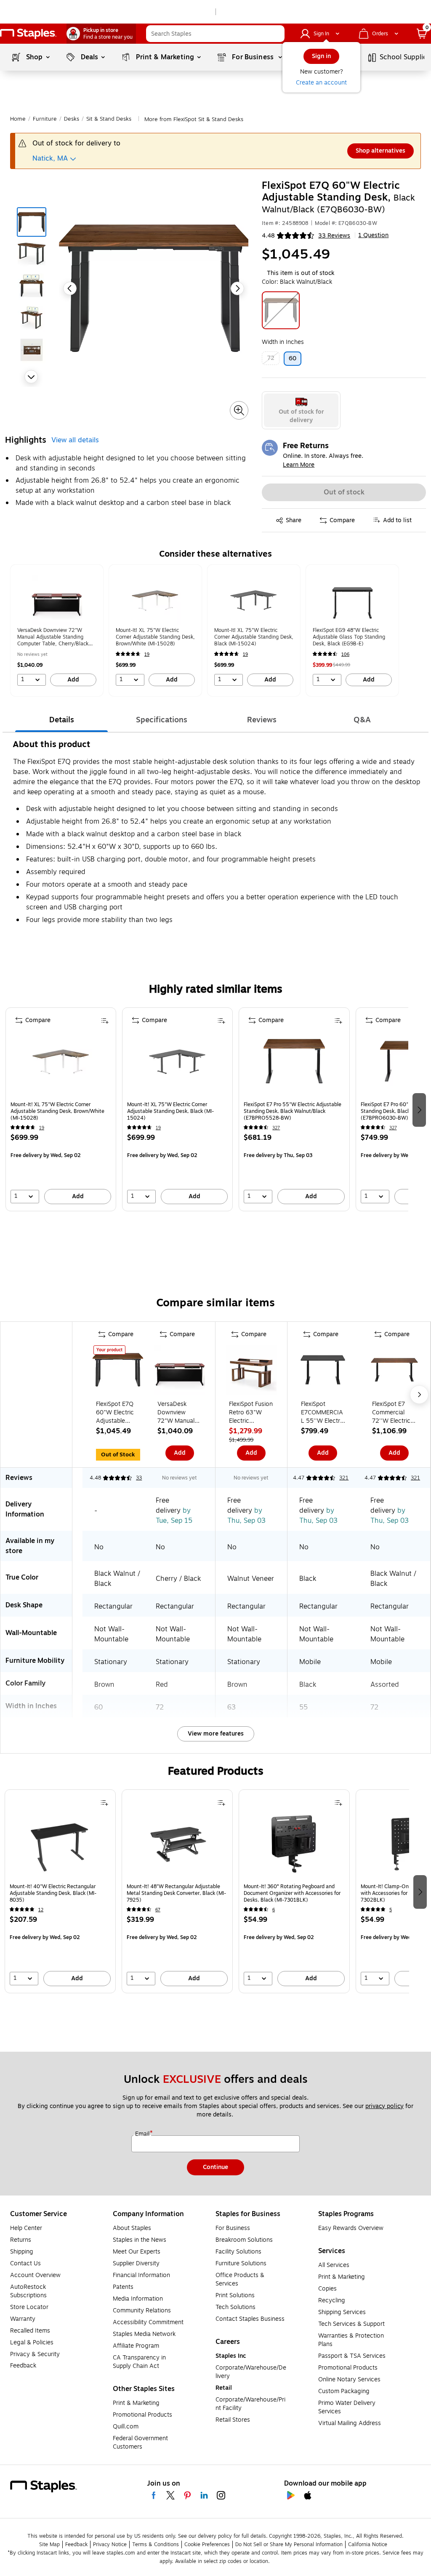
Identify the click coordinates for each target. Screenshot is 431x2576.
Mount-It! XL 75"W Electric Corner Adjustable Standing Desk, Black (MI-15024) (170, 1111)
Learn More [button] (299, 465)
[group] (57, 630)
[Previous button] (70, 288)
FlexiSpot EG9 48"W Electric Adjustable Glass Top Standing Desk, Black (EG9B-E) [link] (349, 637)
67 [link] (158, 1910)
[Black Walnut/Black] (281, 310)
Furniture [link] (45, 119)
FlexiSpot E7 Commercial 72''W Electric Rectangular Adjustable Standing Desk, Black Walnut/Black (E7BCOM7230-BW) (394, 1413)
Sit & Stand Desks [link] (109, 119)
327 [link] (276, 1128)
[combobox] (215, 34)
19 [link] (147, 654)
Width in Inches (283, 342)
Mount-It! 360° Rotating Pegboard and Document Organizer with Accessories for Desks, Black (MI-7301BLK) (292, 1893)
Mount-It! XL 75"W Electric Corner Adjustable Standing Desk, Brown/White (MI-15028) (57, 1111)
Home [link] (18, 119)
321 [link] (344, 1478)
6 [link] (274, 1910)
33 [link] (139, 1478)
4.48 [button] (268, 236)
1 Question (373, 235)
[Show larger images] (239, 410)
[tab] (61, 720)
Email (143, 2134)
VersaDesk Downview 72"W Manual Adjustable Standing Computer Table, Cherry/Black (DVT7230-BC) (178, 1413)
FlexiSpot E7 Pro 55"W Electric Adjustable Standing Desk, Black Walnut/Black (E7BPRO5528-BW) (293, 1111)
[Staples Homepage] (28, 34)
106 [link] (345, 654)
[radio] (301, 410)
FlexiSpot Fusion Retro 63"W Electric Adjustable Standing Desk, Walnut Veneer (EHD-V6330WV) (251, 1413)
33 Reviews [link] (334, 236)
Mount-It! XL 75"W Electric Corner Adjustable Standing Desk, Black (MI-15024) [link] (254, 637)
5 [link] (391, 1910)
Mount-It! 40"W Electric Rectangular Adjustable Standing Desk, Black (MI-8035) (53, 1893)
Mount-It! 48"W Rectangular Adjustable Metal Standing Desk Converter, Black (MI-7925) (176, 1893)
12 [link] (41, 1910)
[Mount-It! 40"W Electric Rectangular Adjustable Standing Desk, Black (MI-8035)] (60, 1846)
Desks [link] (72, 119)
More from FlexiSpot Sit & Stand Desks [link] (194, 119)
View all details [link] (75, 440)
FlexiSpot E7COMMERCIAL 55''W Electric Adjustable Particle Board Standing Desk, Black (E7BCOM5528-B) (323, 1413)
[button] (276, 34)
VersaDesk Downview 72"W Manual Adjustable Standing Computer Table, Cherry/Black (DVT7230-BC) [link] (53, 637)
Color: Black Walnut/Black (297, 282)
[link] (101, 34)
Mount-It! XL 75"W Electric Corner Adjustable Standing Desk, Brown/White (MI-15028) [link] (155, 637)
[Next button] (31, 377)
